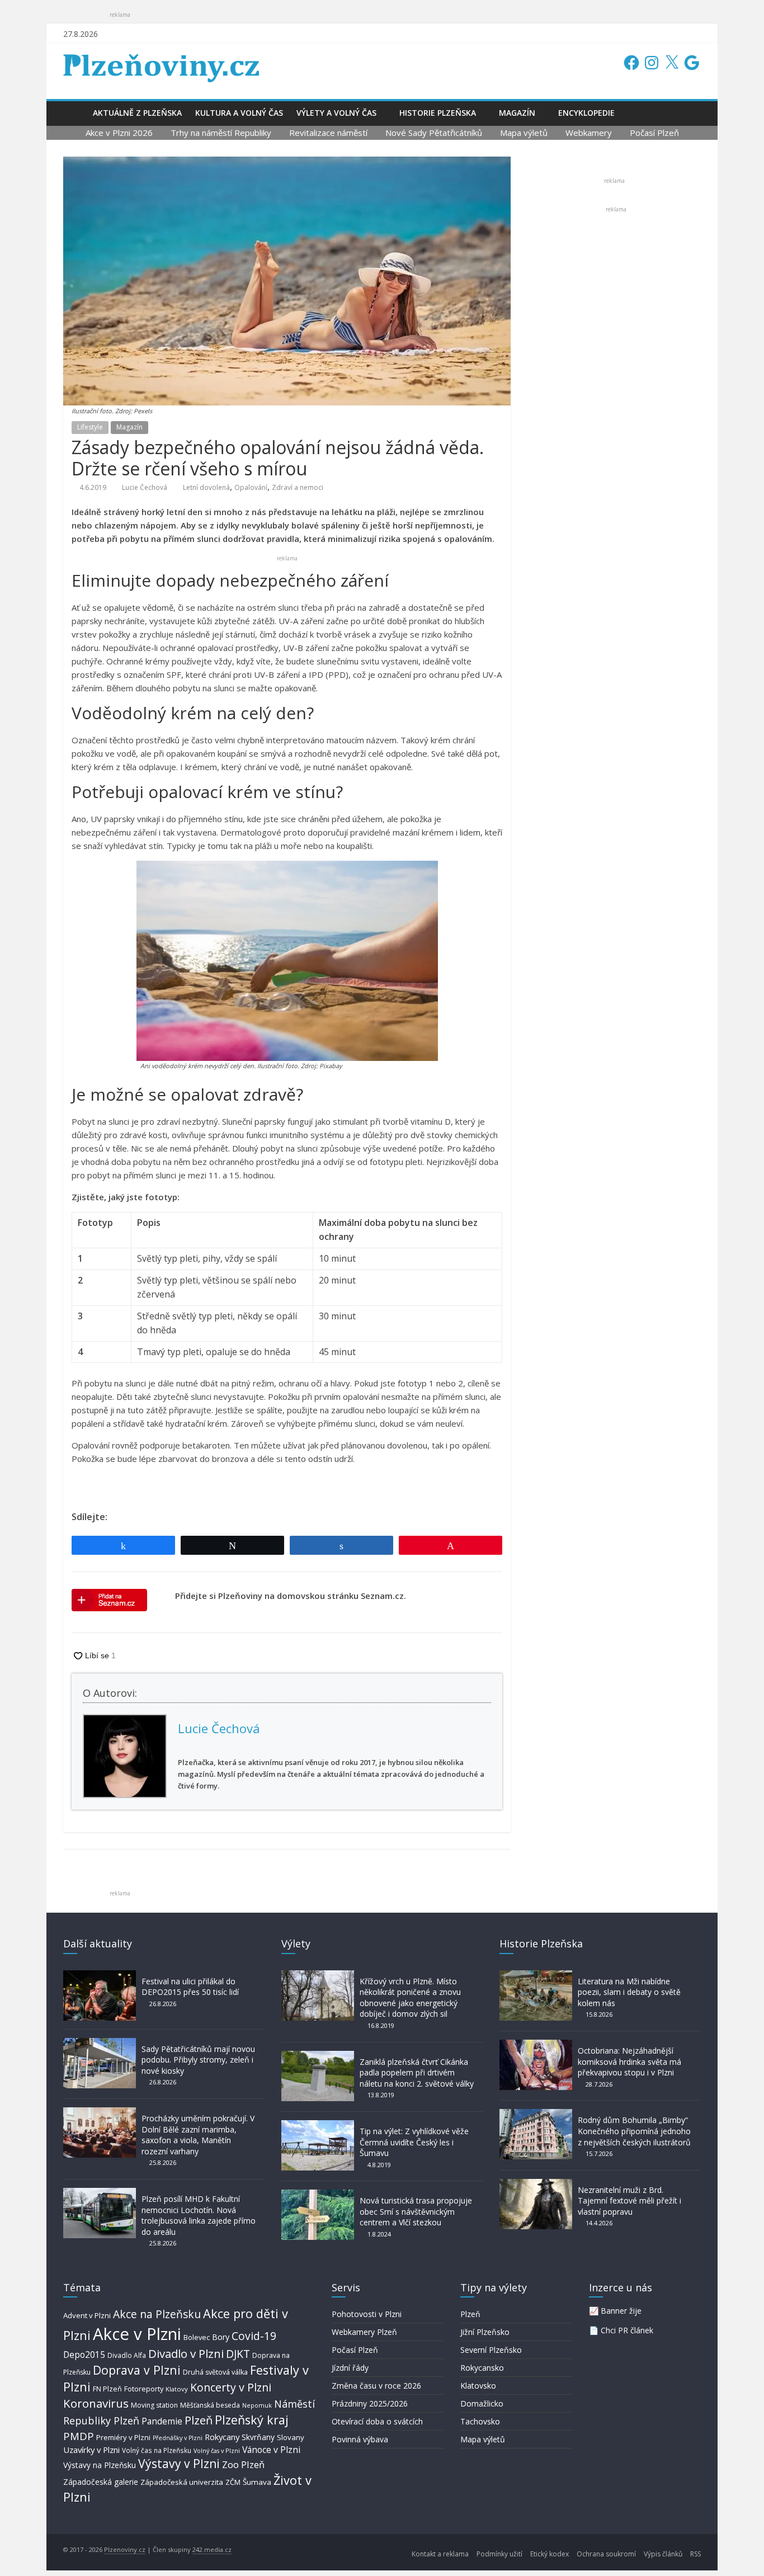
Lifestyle (90, 427)
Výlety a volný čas (336, 113)
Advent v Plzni (87, 2315)
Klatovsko (478, 2386)
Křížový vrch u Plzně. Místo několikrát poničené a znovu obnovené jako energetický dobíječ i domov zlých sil (410, 1998)
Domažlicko (482, 2403)
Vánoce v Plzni (271, 2450)
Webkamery (589, 133)
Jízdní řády (350, 2368)
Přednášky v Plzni (178, 2438)
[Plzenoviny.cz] (75, 113)
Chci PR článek (627, 2330)
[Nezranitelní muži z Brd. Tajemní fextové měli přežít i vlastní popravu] (536, 2184)
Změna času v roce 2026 (376, 2386)
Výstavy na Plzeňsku (100, 2465)
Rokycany (222, 2437)
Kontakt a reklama (440, 2554)
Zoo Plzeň (243, 2464)
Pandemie (162, 2421)
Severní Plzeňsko (491, 2350)
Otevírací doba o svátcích (377, 2421)
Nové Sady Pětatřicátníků (434, 133)
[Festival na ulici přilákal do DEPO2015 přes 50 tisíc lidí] (100, 1976)
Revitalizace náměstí (328, 133)
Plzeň (199, 2420)
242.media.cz (212, 2549)
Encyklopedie (586, 113)
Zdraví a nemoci (298, 487)
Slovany (291, 2437)
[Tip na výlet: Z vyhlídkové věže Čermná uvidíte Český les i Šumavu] (318, 2126)
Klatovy (177, 2389)
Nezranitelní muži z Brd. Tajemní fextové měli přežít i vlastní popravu (629, 2201)
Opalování (251, 487)
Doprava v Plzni (137, 2370)
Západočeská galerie (101, 2482)
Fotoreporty (144, 2389)
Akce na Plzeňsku (157, 2314)
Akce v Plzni (137, 2334)
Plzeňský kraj (252, 2420)
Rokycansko (482, 2368)
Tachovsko (480, 2421)
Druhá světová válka (215, 2372)
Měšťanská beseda (210, 2405)
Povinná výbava (360, 2439)
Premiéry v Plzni (123, 2437)
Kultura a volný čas (239, 113)
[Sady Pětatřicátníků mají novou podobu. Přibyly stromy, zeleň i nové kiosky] (100, 2043)
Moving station (154, 2405)
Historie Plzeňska (438, 113)
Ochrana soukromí (606, 2554)
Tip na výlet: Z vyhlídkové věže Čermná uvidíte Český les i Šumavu (414, 2142)
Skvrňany (258, 2437)
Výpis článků (663, 2554)
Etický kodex (550, 2554)
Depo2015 (84, 2355)
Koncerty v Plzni (231, 2387)
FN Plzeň (107, 2389)
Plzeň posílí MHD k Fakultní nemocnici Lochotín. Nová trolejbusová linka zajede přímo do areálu (199, 2215)
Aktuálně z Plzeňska (137, 113)
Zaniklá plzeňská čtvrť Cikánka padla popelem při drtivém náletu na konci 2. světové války (417, 2073)
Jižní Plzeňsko (485, 2332)
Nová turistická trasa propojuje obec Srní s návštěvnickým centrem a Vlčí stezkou (416, 2211)
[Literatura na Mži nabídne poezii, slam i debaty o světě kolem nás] (536, 1976)
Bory (221, 2337)
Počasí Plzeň (654, 133)
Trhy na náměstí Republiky (221, 133)
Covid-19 (254, 2336)
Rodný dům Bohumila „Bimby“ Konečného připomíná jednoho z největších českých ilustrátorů (634, 2131)
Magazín (517, 113)
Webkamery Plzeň (364, 2332)
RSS (695, 2554)
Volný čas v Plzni (217, 2450)
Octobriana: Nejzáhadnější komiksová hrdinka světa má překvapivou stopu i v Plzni (629, 2061)
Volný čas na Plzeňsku (157, 2450)
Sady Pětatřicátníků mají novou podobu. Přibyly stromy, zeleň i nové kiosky (198, 2060)
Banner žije (621, 2311)
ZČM (233, 2482)
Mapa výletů (524, 133)
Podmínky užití (499, 2554)
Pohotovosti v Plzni (367, 2314)
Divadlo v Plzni (186, 2353)
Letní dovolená (206, 487)
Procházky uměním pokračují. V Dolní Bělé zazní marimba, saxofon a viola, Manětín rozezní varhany (198, 2135)
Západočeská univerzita (182, 2482)
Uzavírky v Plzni (91, 2450)
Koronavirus (96, 2403)
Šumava (257, 2482)
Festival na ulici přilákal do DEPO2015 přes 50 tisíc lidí (190, 1987)
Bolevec (197, 2337)
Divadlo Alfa (127, 2355)
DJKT (238, 2354)
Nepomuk (257, 2405)
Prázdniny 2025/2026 (370, 2403)
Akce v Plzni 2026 (119, 133)
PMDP (79, 2436)
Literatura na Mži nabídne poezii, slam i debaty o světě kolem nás (629, 1992)
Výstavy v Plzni (179, 2464)
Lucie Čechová (145, 487)
